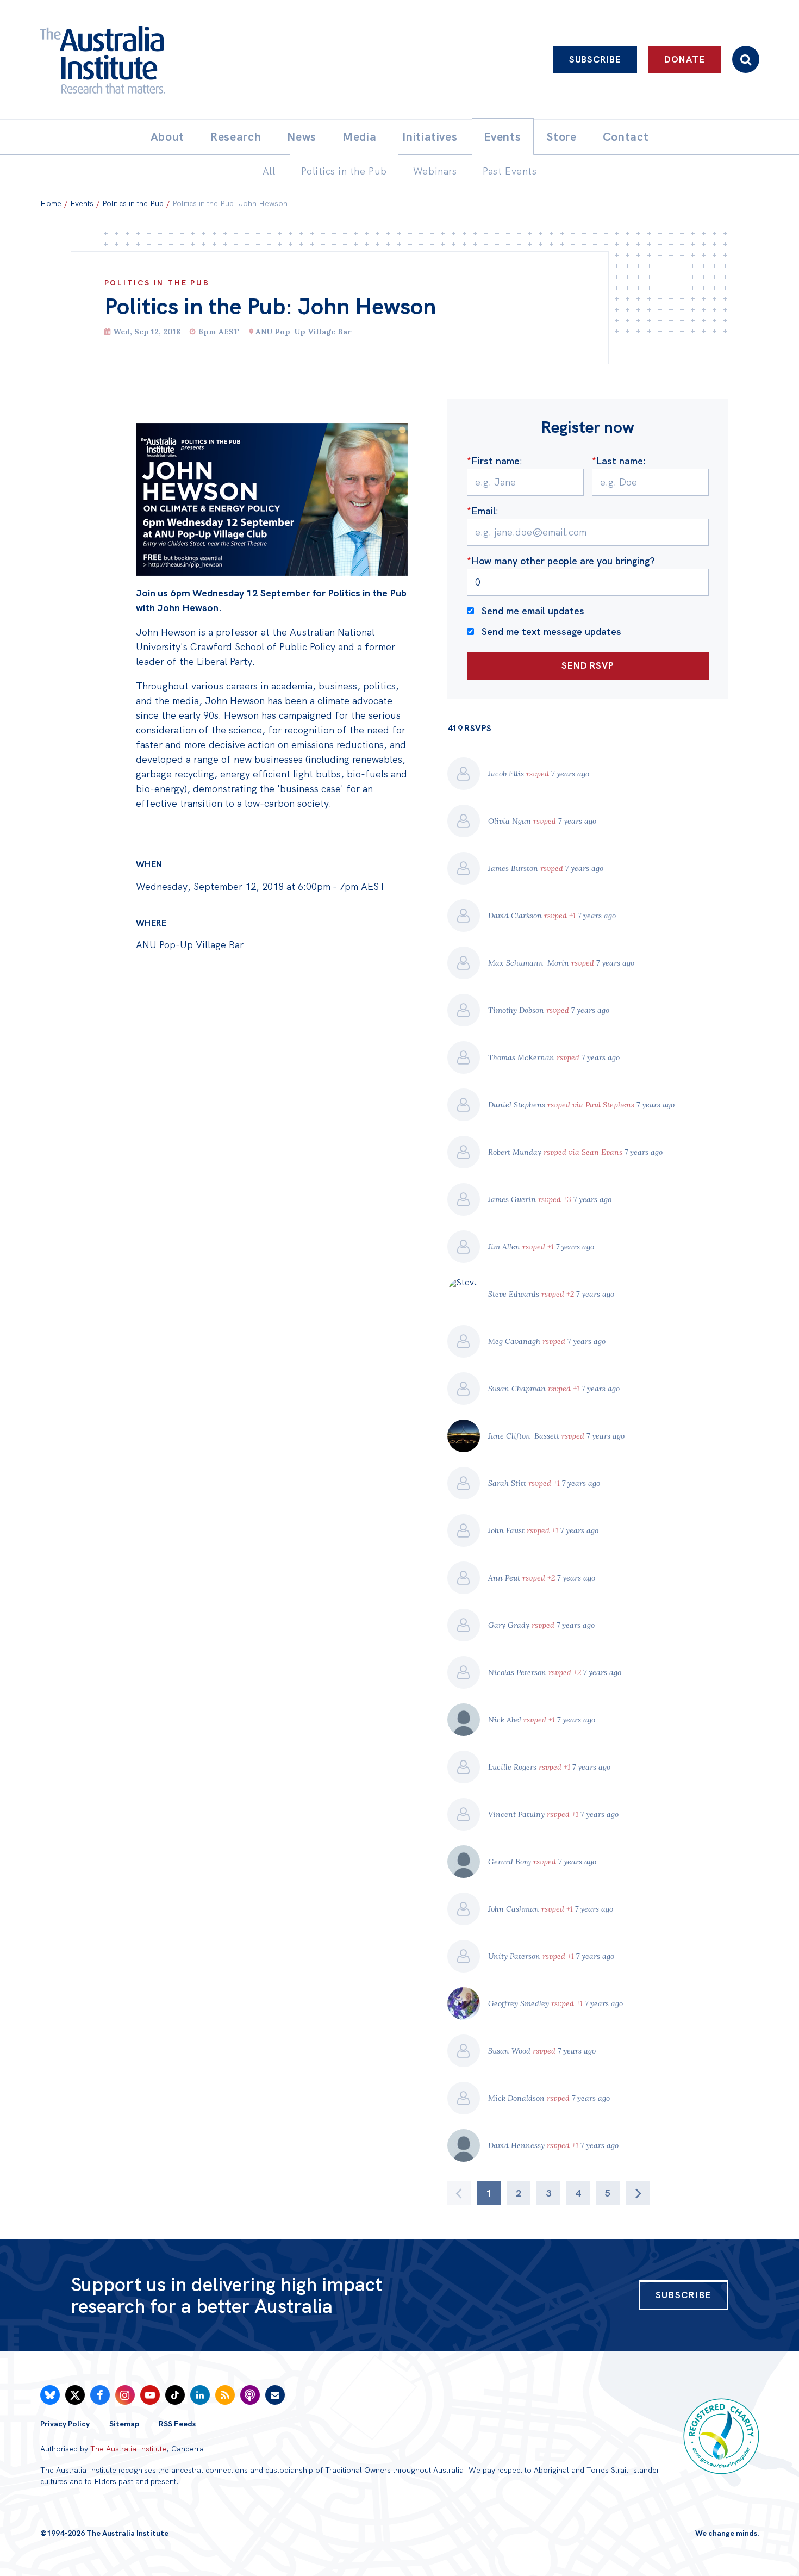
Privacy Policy (65, 2424)
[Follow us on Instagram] (125, 2395)
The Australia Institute (128, 2449)
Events (82, 203)
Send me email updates (533, 611)
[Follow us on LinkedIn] (200, 2395)
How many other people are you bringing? (561, 561)
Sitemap (124, 2424)
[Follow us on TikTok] (175, 2395)
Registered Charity (721, 2436)
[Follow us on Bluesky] (50, 2395)
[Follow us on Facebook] (100, 2395)
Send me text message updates (551, 631)
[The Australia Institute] (163, 60)
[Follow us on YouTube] (150, 2395)
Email (481, 511)
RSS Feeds (177, 2424)
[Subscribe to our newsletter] (275, 2395)
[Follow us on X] (75, 2395)
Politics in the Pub (133, 203)
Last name (617, 461)
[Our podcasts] (250, 2395)
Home (51, 203)
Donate (684, 59)
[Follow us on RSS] (225, 2395)
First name (493, 461)
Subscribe (595, 59)
